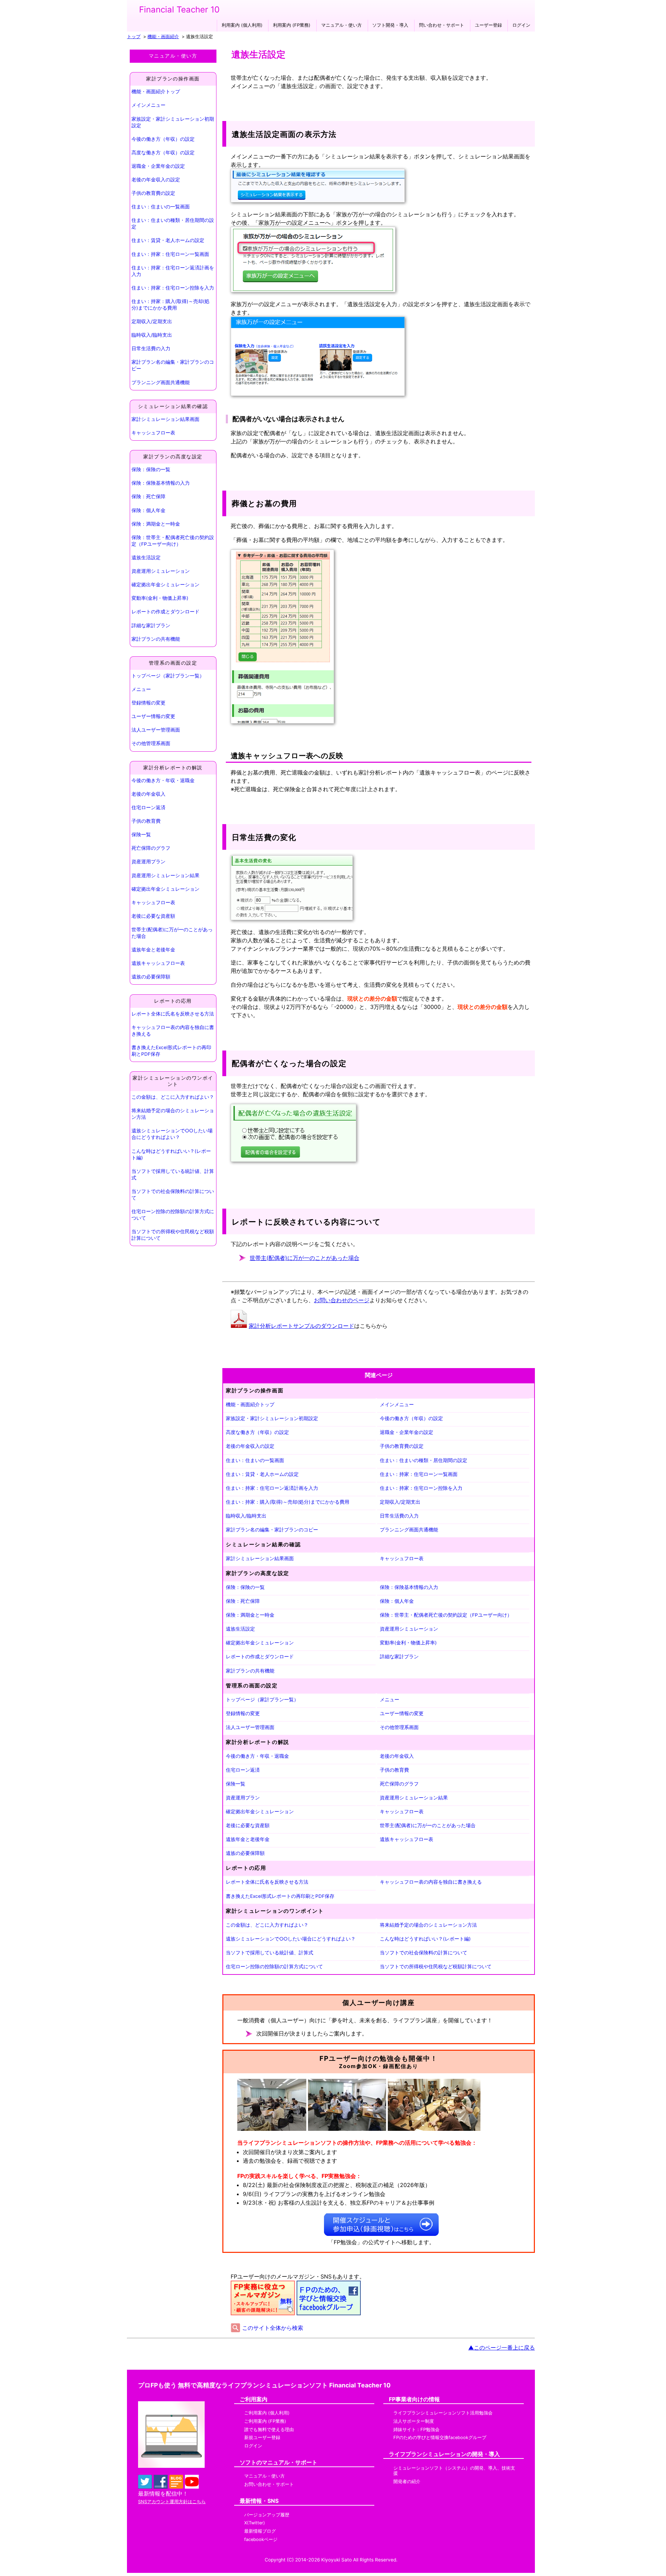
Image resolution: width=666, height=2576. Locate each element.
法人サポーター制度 (414, 2421)
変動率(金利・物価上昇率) (160, 598)
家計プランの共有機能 (156, 639)
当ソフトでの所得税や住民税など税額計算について (173, 1235)
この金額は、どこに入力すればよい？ (173, 1097)
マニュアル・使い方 (341, 25)
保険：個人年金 (148, 510)
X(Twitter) (255, 2523)
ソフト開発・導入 (390, 25)
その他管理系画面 (151, 743)
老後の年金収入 (148, 794)
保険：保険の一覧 (151, 469)
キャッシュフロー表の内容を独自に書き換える (173, 1031)
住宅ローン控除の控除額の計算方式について (173, 1215)
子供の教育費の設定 (153, 193)
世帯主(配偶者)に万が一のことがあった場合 (172, 933)
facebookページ (261, 2539)
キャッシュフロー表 (153, 433)
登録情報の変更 (148, 703)
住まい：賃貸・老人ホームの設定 (168, 240)
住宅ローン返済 (148, 807)
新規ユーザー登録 (262, 2437)
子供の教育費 (146, 821)
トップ (134, 37)
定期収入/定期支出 (152, 321)
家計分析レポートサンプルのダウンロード (301, 1326)
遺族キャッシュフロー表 (158, 963)
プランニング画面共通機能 (161, 382)
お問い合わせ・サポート (269, 2484)
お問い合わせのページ (342, 1300)
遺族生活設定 (146, 557)
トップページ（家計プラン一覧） (168, 676)
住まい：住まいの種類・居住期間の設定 (173, 223)
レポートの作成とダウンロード (165, 612)
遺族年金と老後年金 (153, 950)
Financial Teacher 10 (179, 10)
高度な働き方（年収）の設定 (163, 153)
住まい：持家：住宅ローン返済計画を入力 (173, 271)
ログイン (521, 25)
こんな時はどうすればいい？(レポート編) (171, 1154)
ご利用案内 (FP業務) (265, 2421)
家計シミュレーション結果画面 (165, 419)
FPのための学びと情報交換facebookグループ (440, 2437)
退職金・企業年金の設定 (158, 166)
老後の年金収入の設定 (156, 180)
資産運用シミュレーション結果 (165, 875)
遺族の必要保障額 (151, 977)
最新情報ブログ (260, 2531)
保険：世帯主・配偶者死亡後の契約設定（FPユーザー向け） (173, 541)
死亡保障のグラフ (151, 848)
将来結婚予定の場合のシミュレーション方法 (173, 1114)
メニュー (141, 689)
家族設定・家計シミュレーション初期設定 (173, 122)
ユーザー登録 (488, 25)
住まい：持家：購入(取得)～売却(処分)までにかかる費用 (170, 305)
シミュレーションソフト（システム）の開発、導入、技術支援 (454, 2471)
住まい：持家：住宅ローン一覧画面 (170, 254)
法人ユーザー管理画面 (156, 730)
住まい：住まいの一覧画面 (161, 207)
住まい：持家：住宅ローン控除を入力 (173, 288)
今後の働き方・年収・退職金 (163, 780)
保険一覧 (141, 835)
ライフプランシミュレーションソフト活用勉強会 (443, 2413)
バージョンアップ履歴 (267, 2515)
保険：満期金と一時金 (156, 524)
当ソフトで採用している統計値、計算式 (173, 1174)
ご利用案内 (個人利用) (267, 2413)
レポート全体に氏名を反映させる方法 (173, 1014)
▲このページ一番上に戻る (502, 2348)
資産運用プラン (148, 862)
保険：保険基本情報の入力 (161, 483)
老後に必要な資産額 (153, 916)
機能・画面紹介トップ (156, 92)
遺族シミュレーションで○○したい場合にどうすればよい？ (172, 1134)
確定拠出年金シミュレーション (165, 585)
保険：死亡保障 (148, 496)
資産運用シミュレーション (161, 571)
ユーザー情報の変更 (153, 716)
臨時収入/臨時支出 (152, 335)
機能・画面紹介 (163, 37)
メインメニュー (148, 105)
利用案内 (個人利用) (242, 25)
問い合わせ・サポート (442, 25)
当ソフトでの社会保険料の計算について (173, 1195)
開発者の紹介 (407, 2482)
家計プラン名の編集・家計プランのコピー (173, 365)
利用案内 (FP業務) (292, 25)
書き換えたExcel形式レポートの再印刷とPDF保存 (171, 1051)
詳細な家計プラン (151, 625)
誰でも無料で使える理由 (269, 2430)
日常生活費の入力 (151, 348)
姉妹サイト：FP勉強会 (416, 2430)
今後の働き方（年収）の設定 (163, 139)
